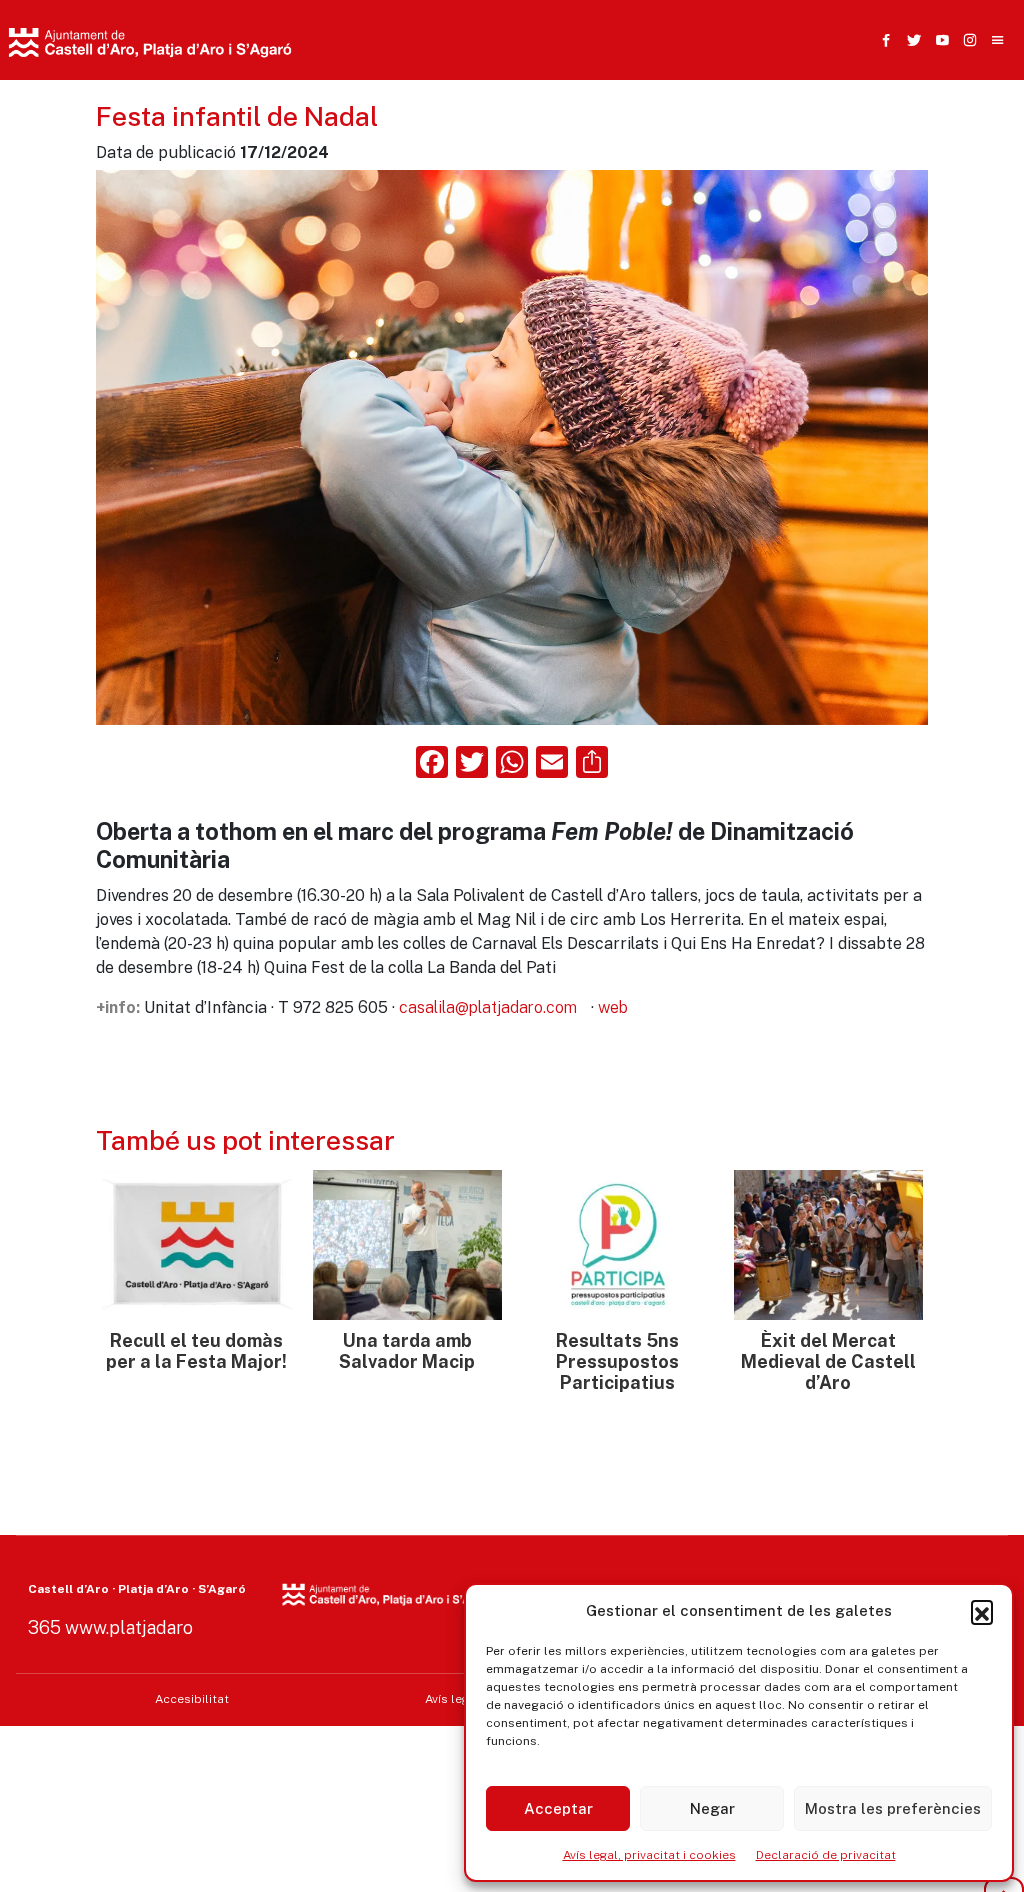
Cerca (751, 137)
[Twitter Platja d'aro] (910, 40)
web (613, 1007)
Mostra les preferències (893, 1808)
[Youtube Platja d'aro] (938, 40)
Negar (712, 1808)
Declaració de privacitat (826, 1855)
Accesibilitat (192, 1699)
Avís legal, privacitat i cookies (649, 1855)
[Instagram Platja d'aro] (966, 40)
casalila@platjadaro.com (488, 1007)
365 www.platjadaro (110, 1627)
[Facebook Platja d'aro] (882, 40)
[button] (982, 1611)
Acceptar (558, 1808)
